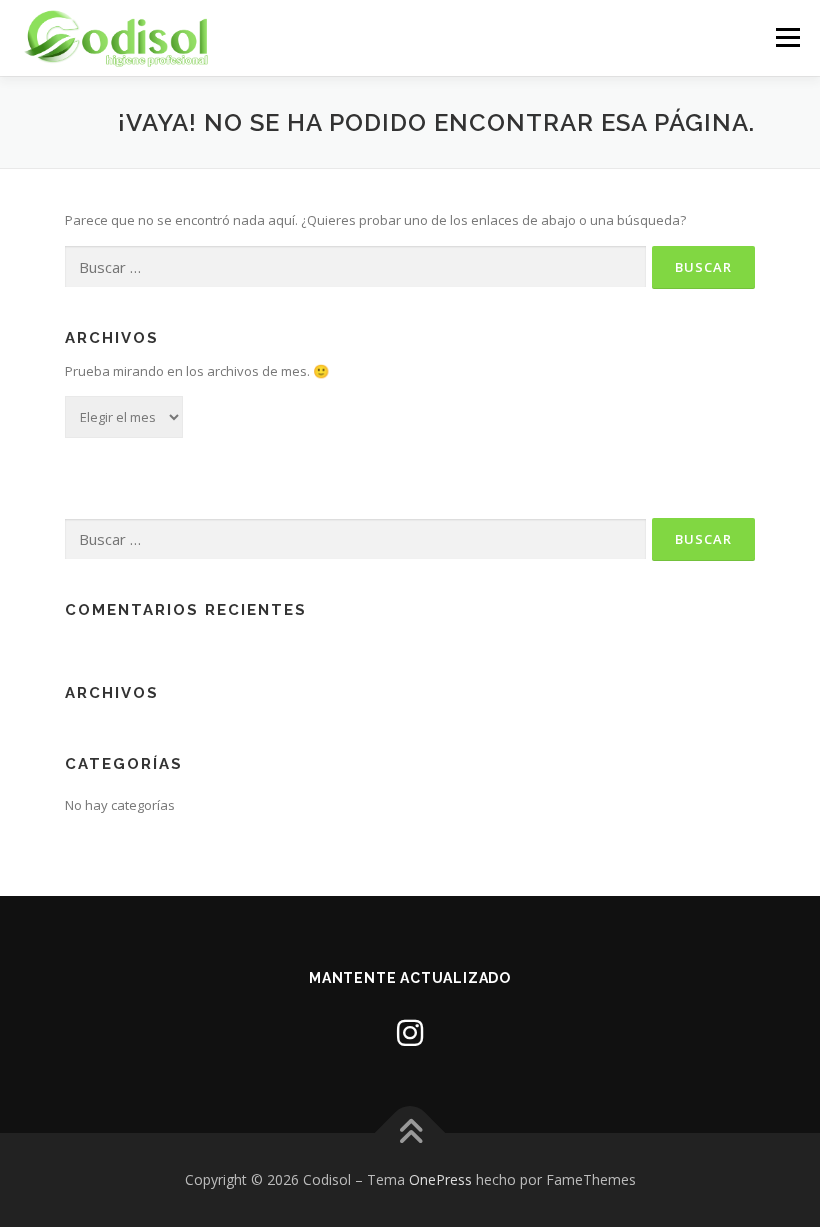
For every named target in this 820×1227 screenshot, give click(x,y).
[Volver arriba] (410, 1132)
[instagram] (410, 1032)
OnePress (440, 1179)
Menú (787, 37)
